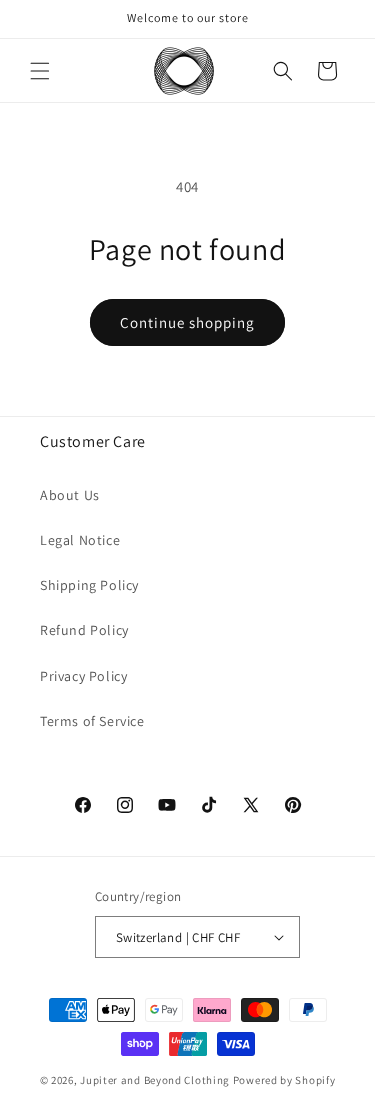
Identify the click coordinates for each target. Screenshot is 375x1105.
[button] (40, 71)
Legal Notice (80, 540)
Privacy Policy (83, 676)
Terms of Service (92, 721)
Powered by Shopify (284, 1080)
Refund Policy (84, 630)
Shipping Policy (89, 585)
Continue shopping (187, 322)
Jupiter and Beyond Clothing (155, 1080)
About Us (70, 495)
